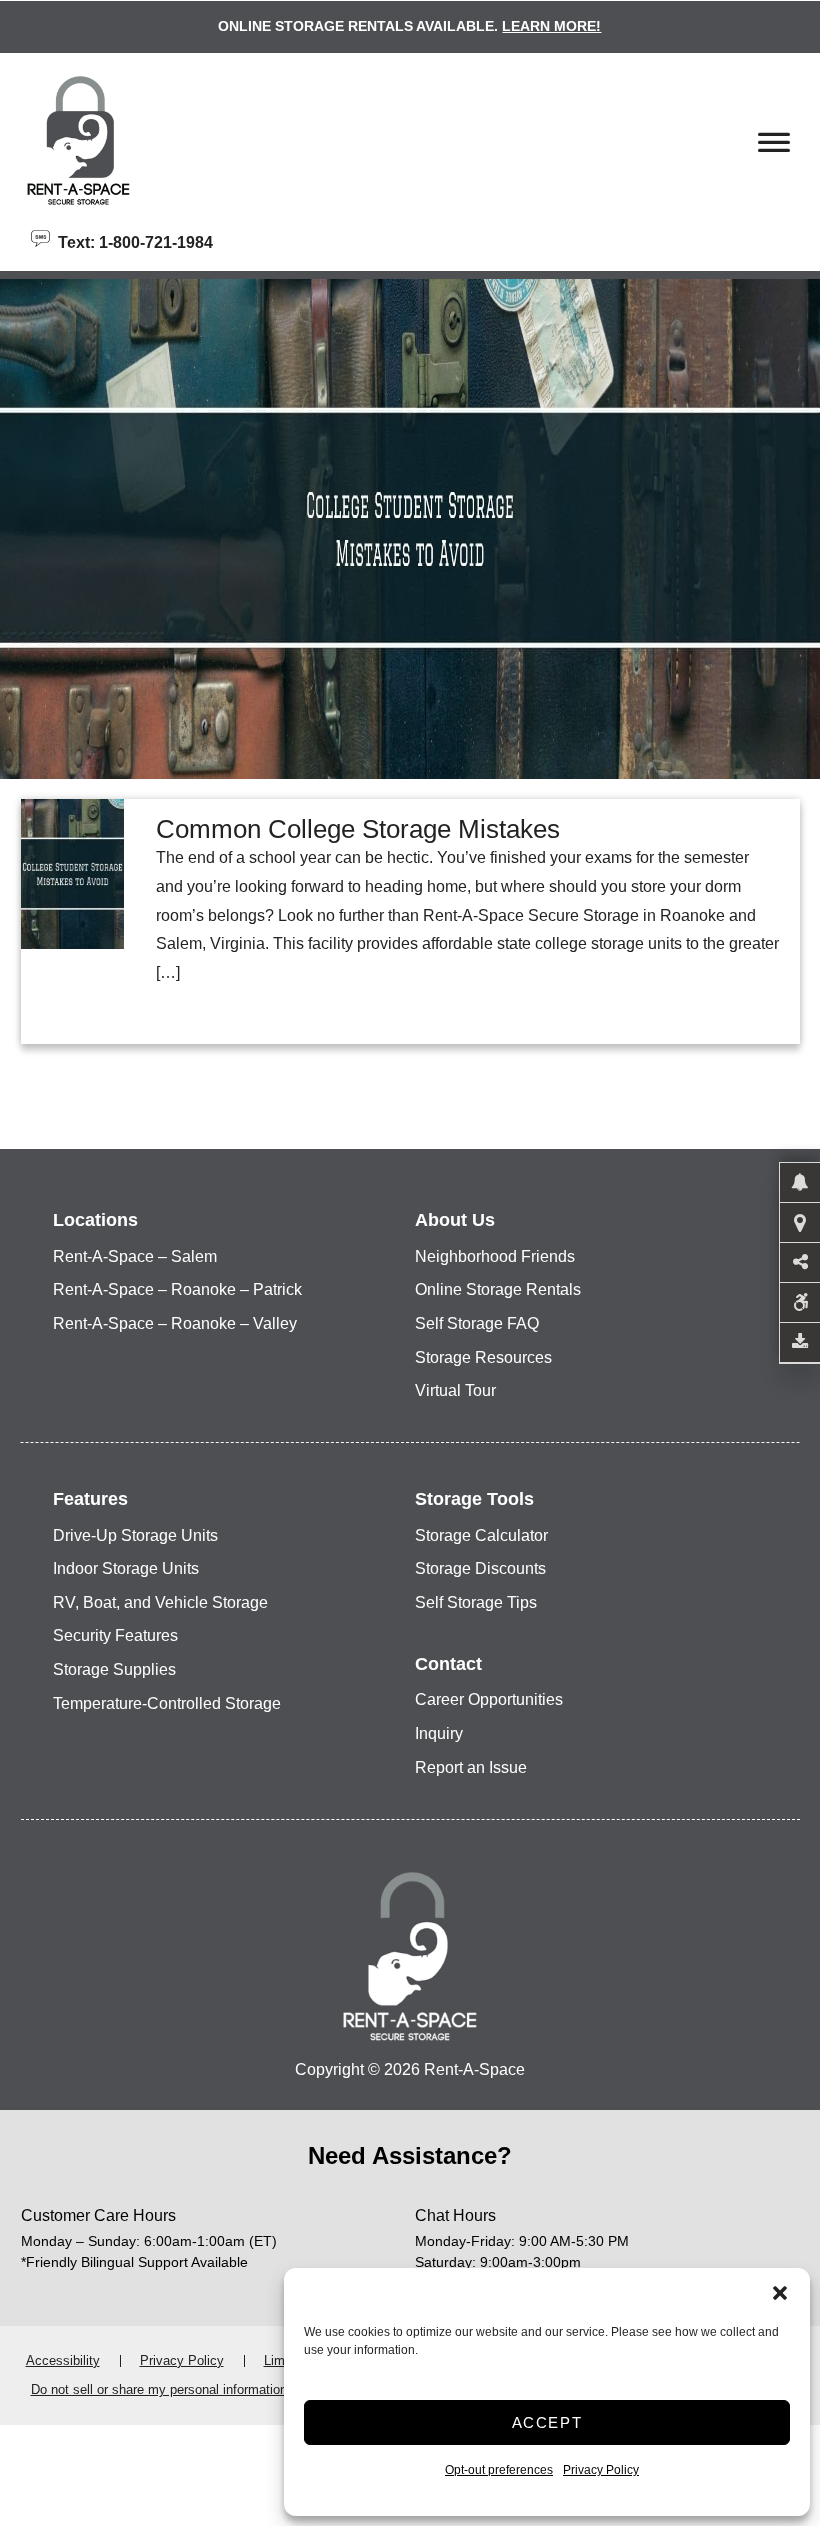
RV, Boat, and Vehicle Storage (160, 1602)
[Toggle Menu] (774, 148)
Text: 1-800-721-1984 (131, 241)
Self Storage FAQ (477, 1323)
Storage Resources (483, 1357)
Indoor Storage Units (126, 1568)
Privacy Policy (601, 2470)
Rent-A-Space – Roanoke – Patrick (177, 1289)
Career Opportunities (489, 1699)
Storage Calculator (481, 1535)
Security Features (115, 1635)
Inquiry (439, 1733)
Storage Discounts (480, 1568)
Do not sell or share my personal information (159, 2389)
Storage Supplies (114, 1669)
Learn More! (551, 26)
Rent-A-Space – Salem (135, 1256)
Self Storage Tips (476, 1602)
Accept (547, 2422)
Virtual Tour (455, 1390)
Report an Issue (471, 1767)
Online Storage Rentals (498, 1289)
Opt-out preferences (499, 2470)
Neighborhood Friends (495, 1256)
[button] (780, 2293)
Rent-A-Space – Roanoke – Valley (175, 1323)
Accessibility (63, 2360)
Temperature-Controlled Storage (167, 1703)
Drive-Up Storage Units (135, 1535)
